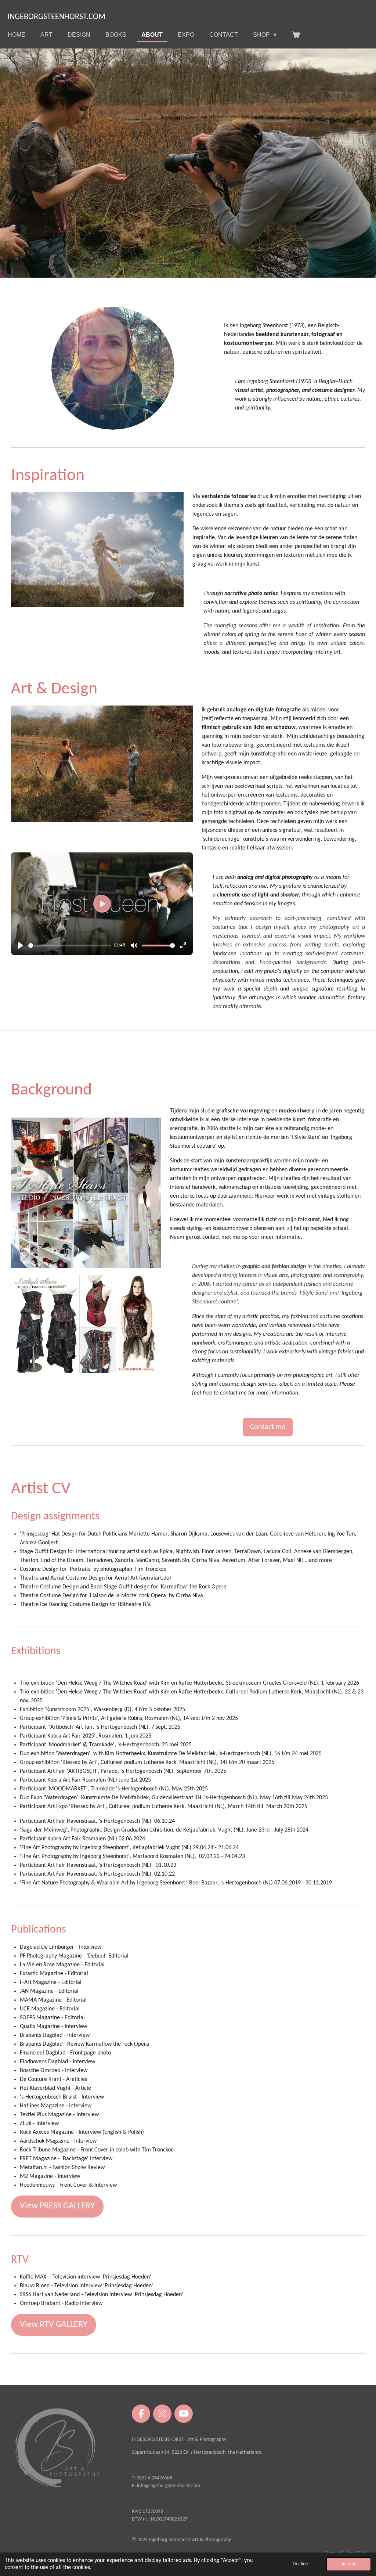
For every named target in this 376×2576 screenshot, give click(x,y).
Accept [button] (349, 2564)
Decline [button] (300, 2564)
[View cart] (296, 35)
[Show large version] (113, 368)
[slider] (70, 946)
